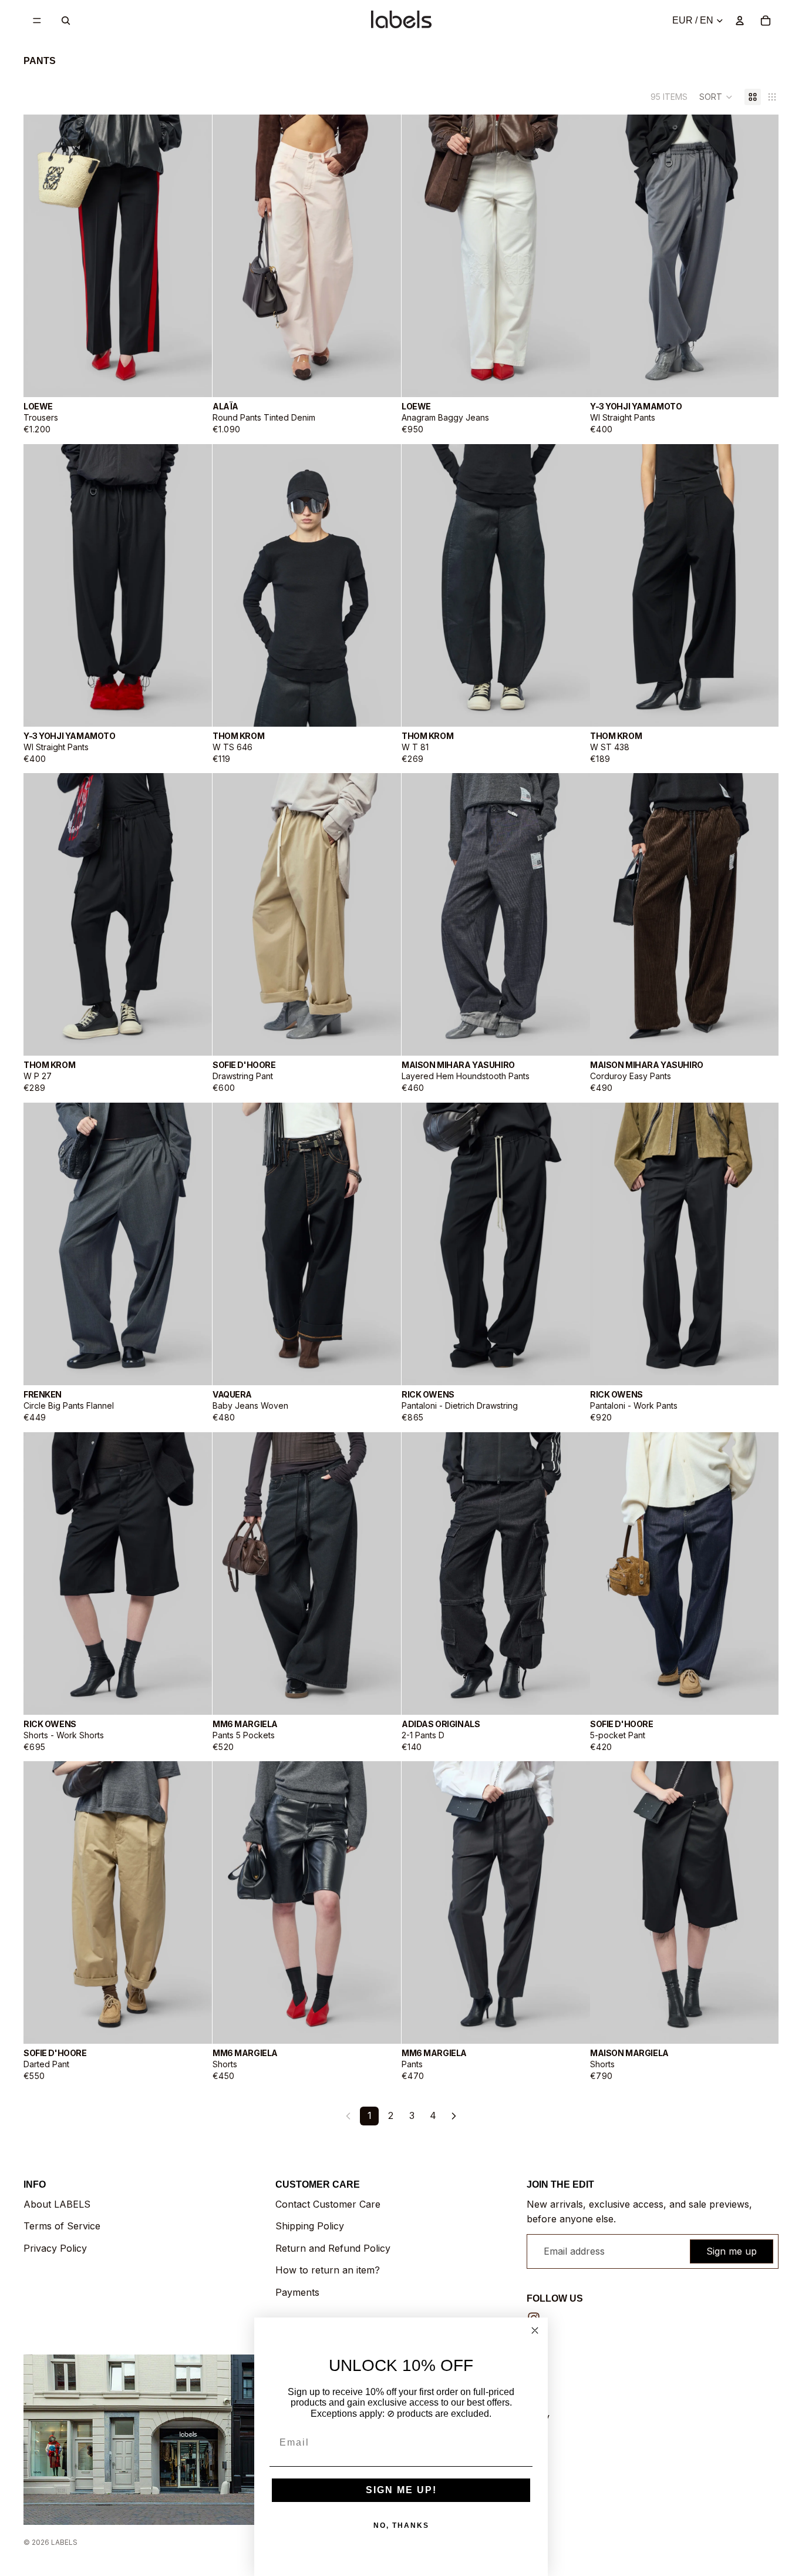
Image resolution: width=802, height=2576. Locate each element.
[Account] (740, 21)
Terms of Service (62, 2226)
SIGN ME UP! (401, 2490)
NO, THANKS (401, 2525)
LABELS (64, 2542)
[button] (716, 97)
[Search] (66, 21)
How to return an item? (328, 2270)
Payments (297, 2292)
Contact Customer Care (328, 2204)
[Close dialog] (535, 2330)
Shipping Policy (310, 2226)
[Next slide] (194, 256)
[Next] (454, 2116)
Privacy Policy (55, 2248)
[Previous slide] (41, 256)
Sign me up (732, 2251)
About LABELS (57, 2204)
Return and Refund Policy (333, 2248)
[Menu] (37, 21)
